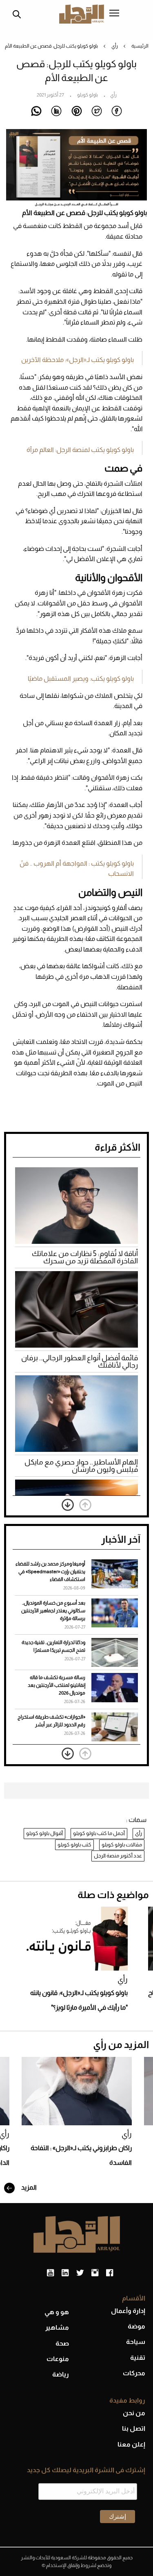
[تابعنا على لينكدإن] (65, 2273)
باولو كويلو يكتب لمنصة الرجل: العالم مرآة (80, 450)
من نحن (134, 2413)
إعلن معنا (131, 2444)
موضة (136, 2326)
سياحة (136, 2342)
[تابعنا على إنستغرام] (95, 2273)
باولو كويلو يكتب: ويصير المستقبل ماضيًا (81, 679)
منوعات (58, 2359)
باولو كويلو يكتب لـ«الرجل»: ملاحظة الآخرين (78, 360)
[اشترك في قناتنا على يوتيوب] (50, 2273)
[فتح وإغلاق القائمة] (114, 14)
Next (68, 1505)
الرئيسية (140, 46)
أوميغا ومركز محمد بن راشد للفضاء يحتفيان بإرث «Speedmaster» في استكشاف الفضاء (50, 1572)
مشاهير (57, 2327)
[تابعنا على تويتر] (80, 2273)
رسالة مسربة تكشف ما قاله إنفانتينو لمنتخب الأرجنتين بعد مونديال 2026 (57, 1685)
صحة (62, 2343)
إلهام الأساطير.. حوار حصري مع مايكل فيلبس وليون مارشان (81, 1466)
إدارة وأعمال (128, 2311)
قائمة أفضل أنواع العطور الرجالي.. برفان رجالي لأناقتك (80, 1361)
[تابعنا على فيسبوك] (110, 2273)
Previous (85, 1505)
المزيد (28, 2187)
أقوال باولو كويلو (44, 1833)
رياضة (61, 2374)
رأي (115, 46)
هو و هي (57, 2312)
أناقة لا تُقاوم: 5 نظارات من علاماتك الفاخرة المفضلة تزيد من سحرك (85, 1257)
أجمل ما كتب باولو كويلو (99, 1833)
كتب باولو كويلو (74, 1845)
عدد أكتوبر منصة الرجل (118, 1856)
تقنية (138, 2358)
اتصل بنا (134, 2428)
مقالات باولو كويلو (122, 1845)
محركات (134, 2373)
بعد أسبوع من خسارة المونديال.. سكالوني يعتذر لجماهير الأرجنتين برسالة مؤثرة (53, 1611)
